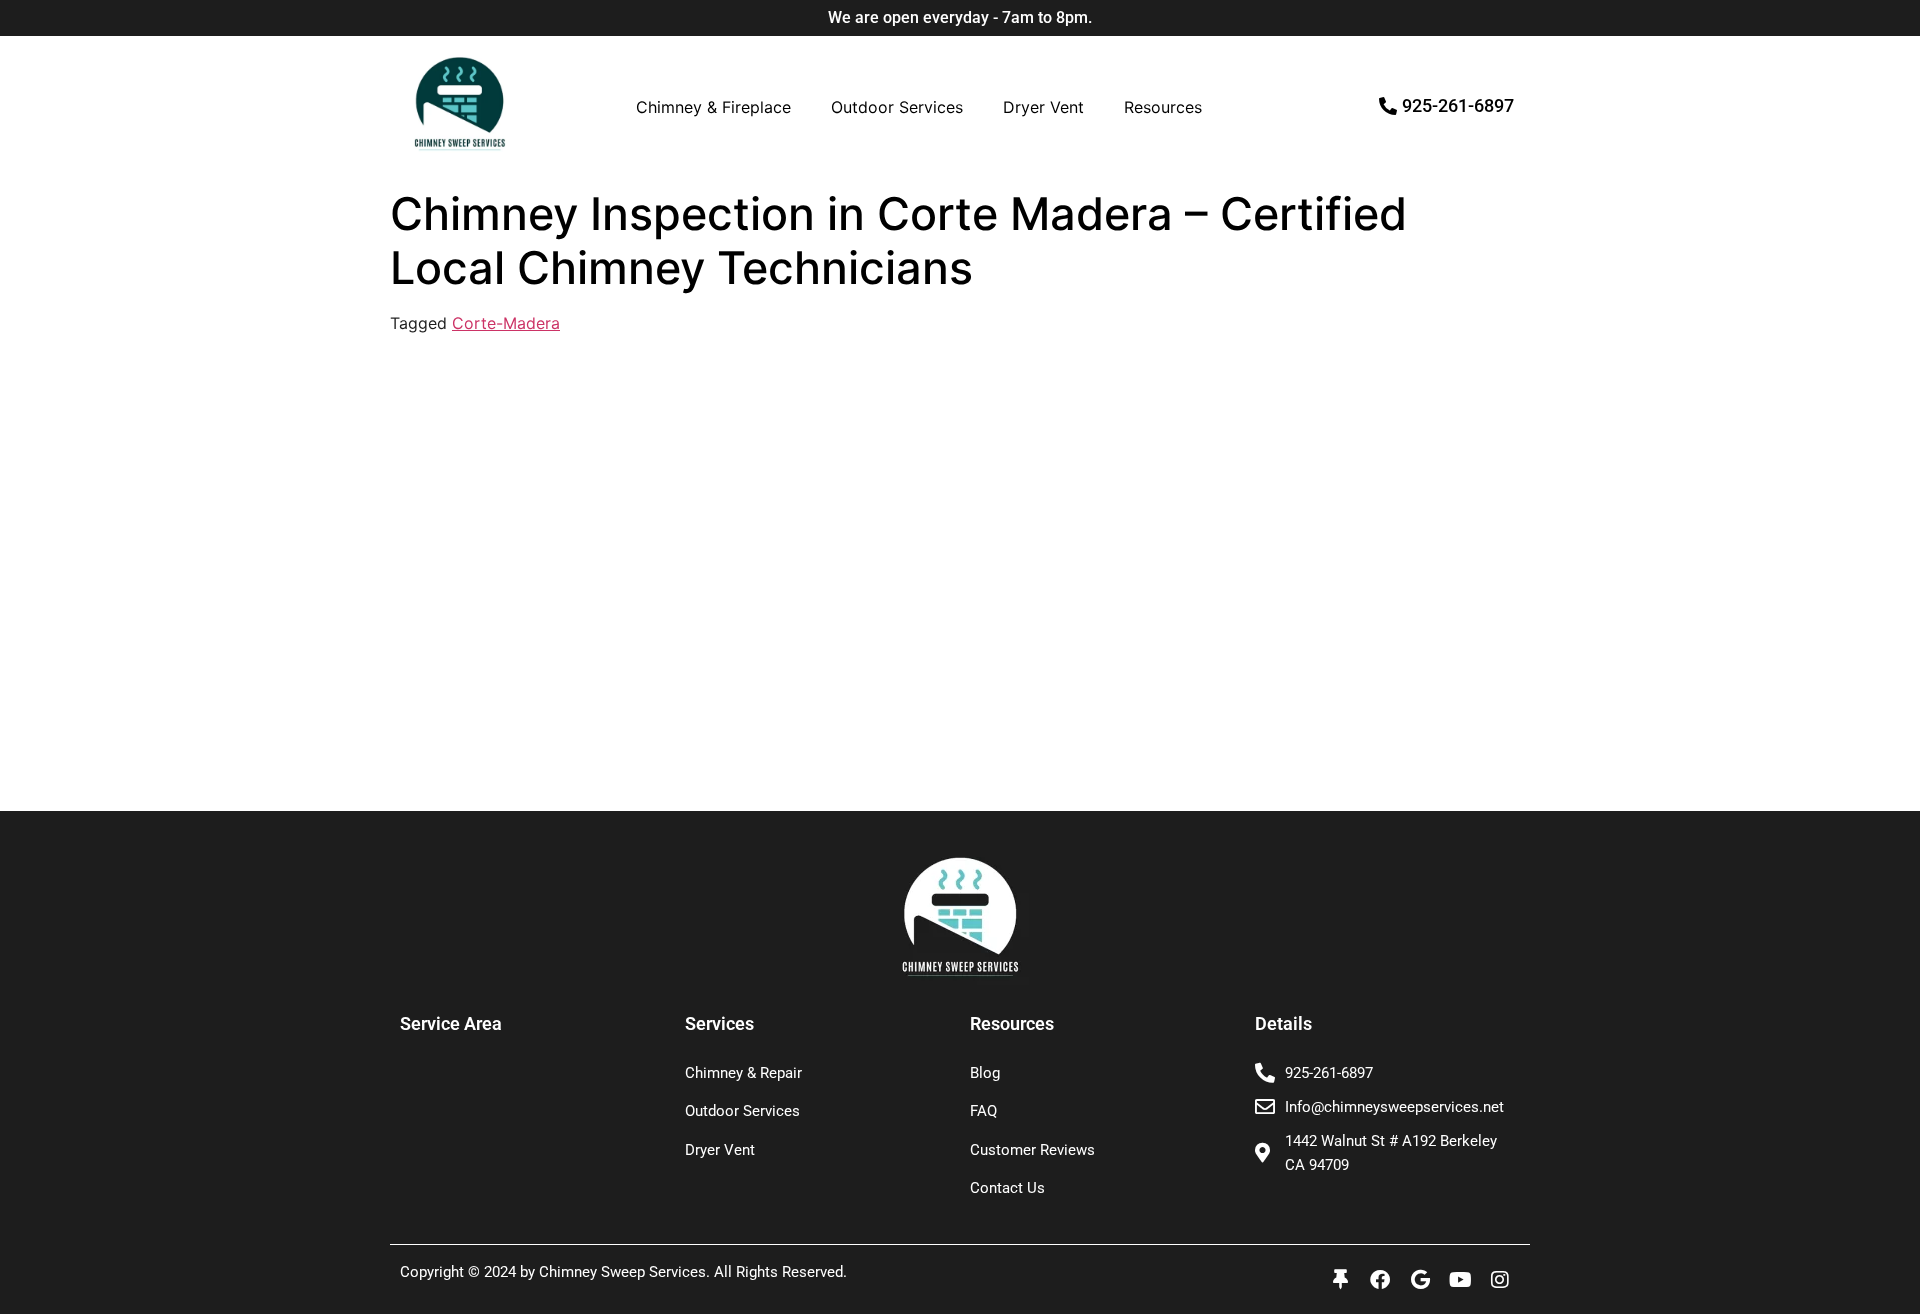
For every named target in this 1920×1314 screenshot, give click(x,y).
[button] (718, 107)
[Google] (1420, 1280)
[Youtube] (1460, 1280)
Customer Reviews (1032, 1150)
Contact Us (1007, 1188)
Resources (1163, 107)
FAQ (983, 1111)
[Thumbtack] (1340, 1280)
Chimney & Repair (743, 1073)
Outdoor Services (897, 107)
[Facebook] (1380, 1280)
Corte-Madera (506, 323)
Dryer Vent (1043, 107)
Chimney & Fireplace (713, 107)
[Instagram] (1500, 1280)
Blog (985, 1073)
